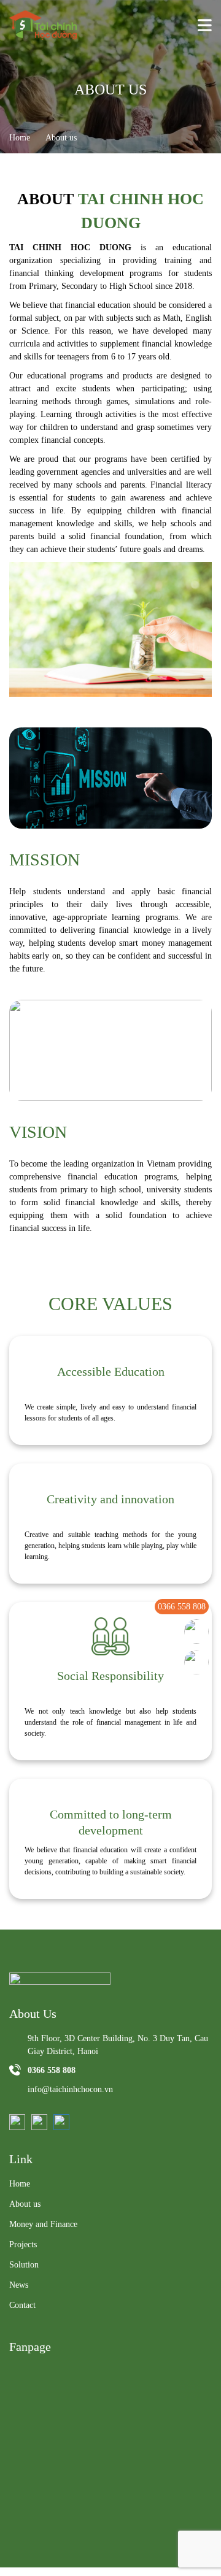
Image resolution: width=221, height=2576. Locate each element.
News (19, 2285)
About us (25, 2204)
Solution (24, 2265)
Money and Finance (43, 2224)
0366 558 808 (182, 1607)
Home (20, 138)
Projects (23, 2244)
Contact (22, 2305)
